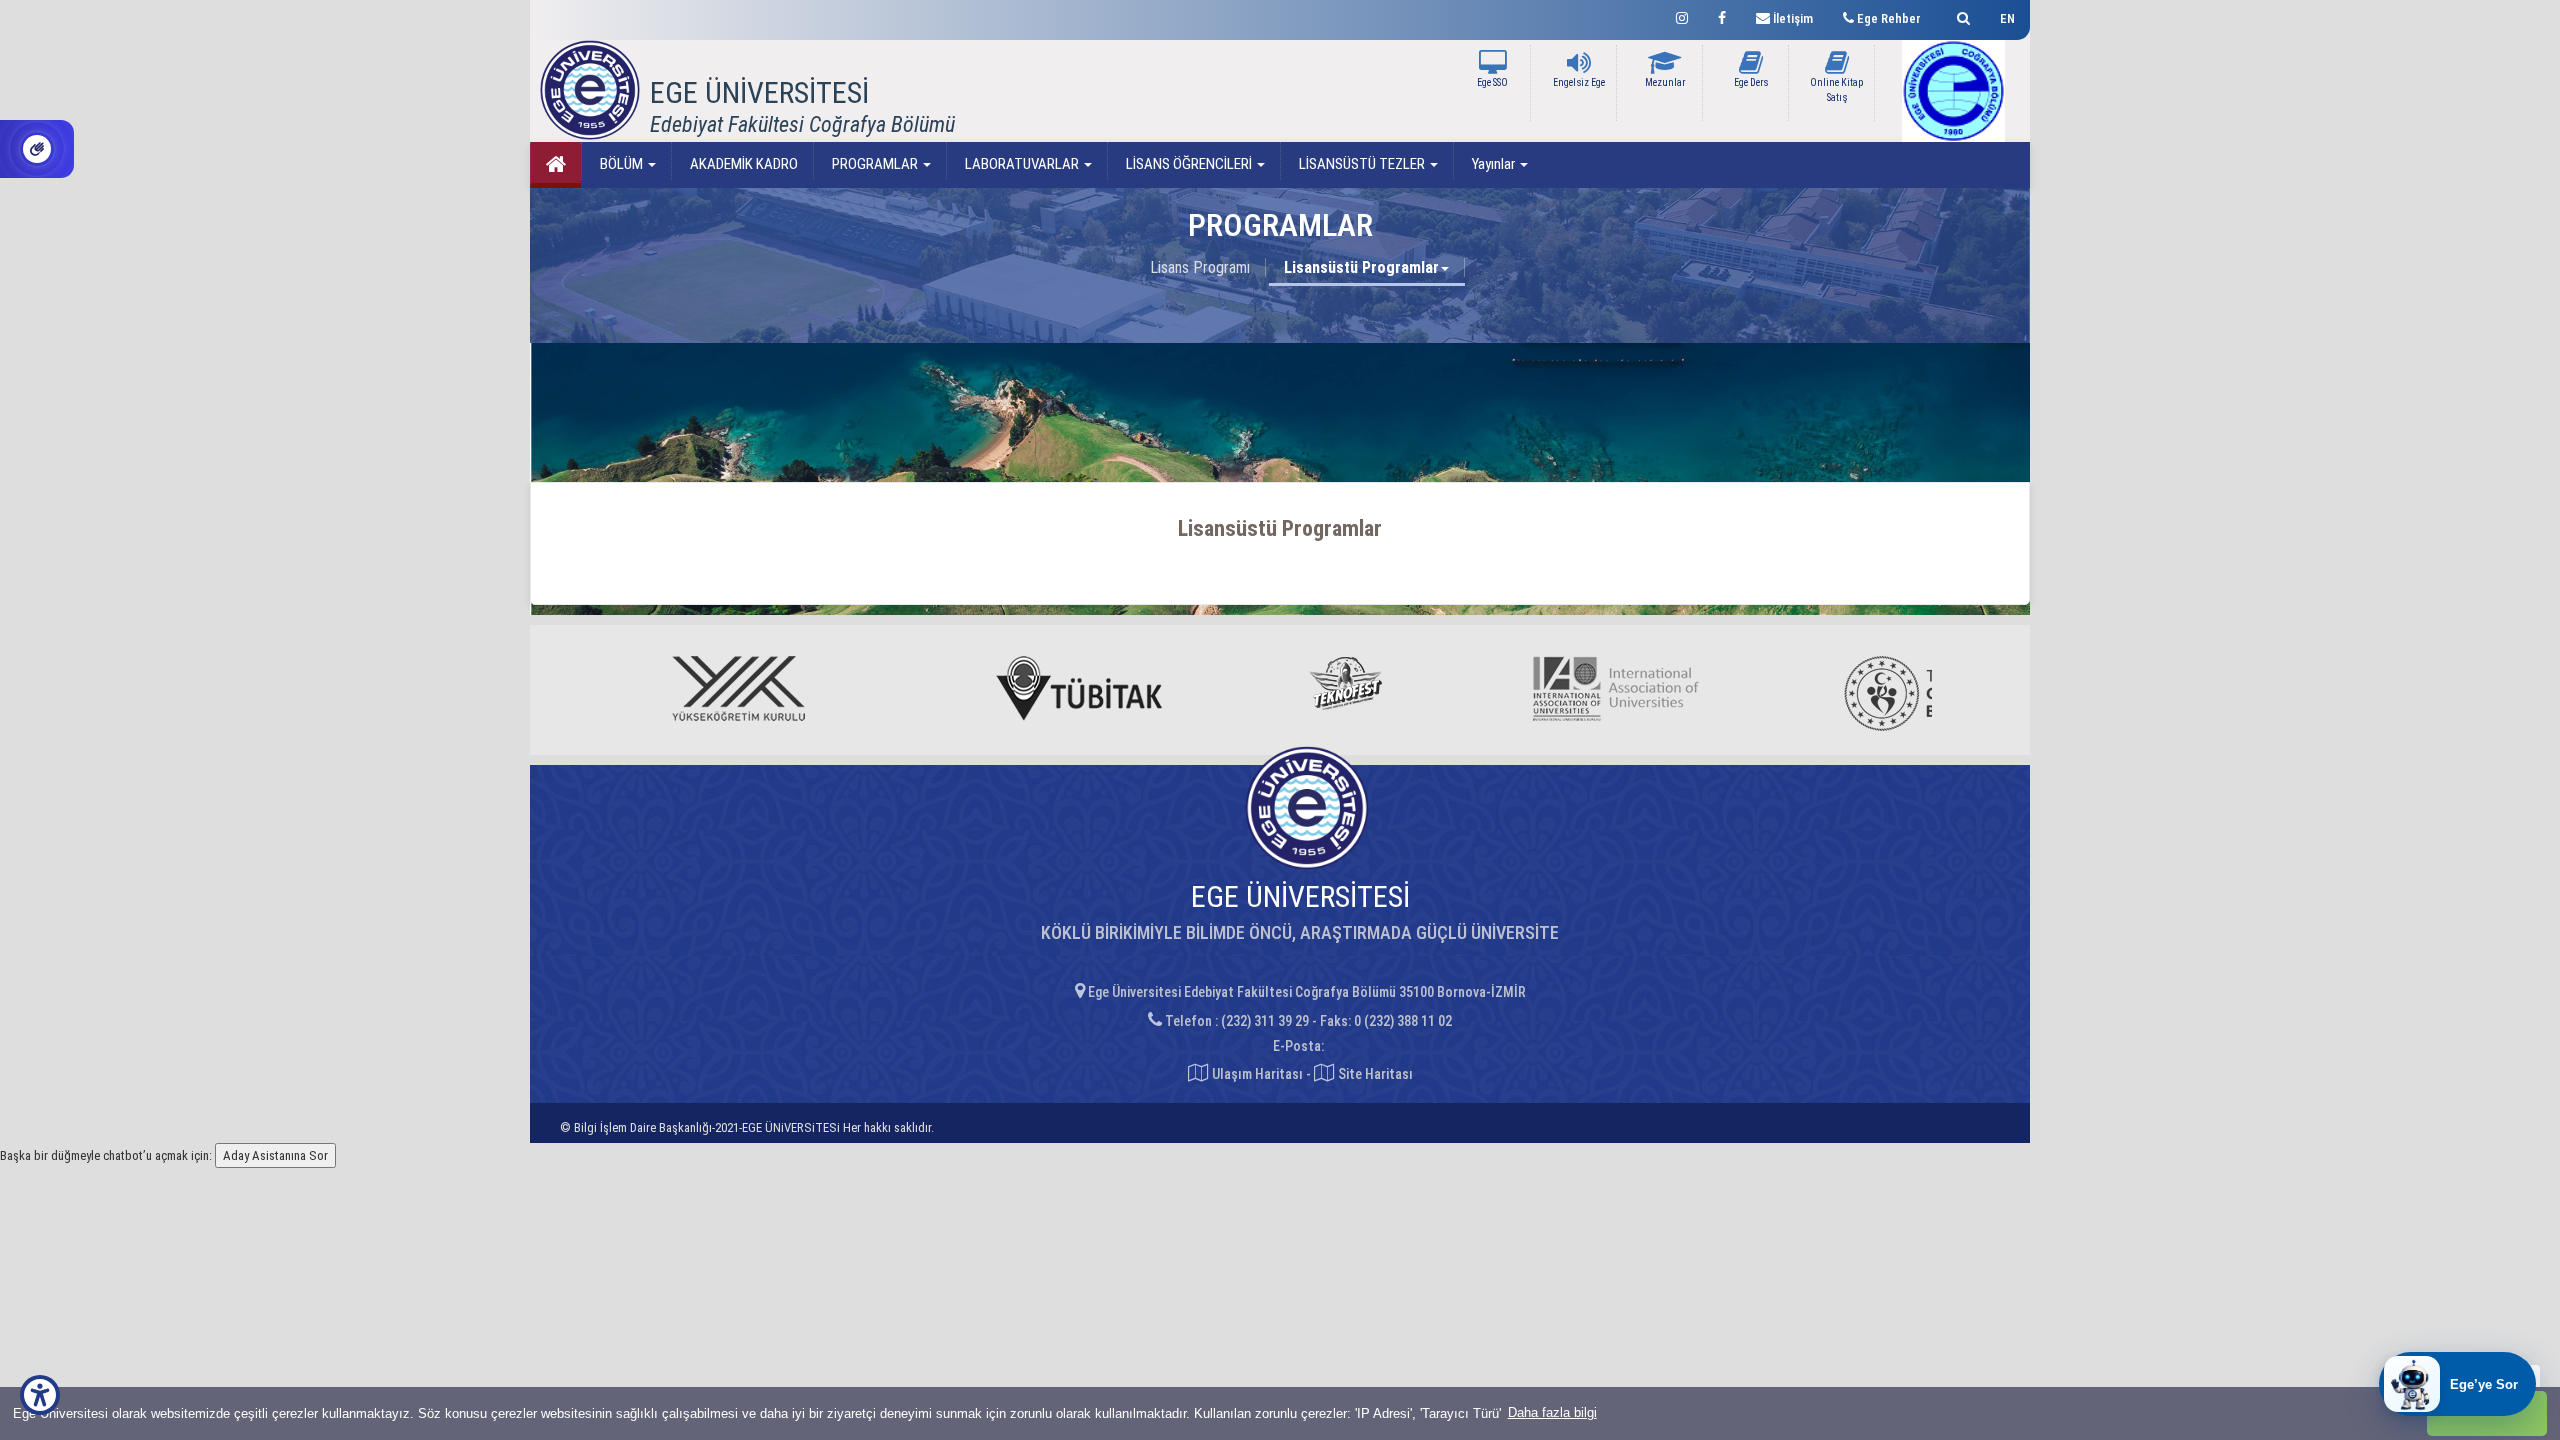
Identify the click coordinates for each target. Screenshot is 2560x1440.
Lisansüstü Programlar (1361, 267)
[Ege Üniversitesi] (1960, 15)
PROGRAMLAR (875, 164)
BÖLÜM (621, 164)
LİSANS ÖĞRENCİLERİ (1189, 164)
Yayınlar (1493, 164)
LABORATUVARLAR (1022, 164)
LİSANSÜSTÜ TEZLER (1362, 164)
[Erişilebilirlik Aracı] (40, 1395)
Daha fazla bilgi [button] (1552, 1412)
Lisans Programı (1200, 267)
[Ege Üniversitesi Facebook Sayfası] (1722, 15)
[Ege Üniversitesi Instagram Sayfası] (1682, 15)
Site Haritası (1374, 1074)
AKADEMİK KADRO (742, 164)
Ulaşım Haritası (1256, 1074)
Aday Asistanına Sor (275, 1155)
